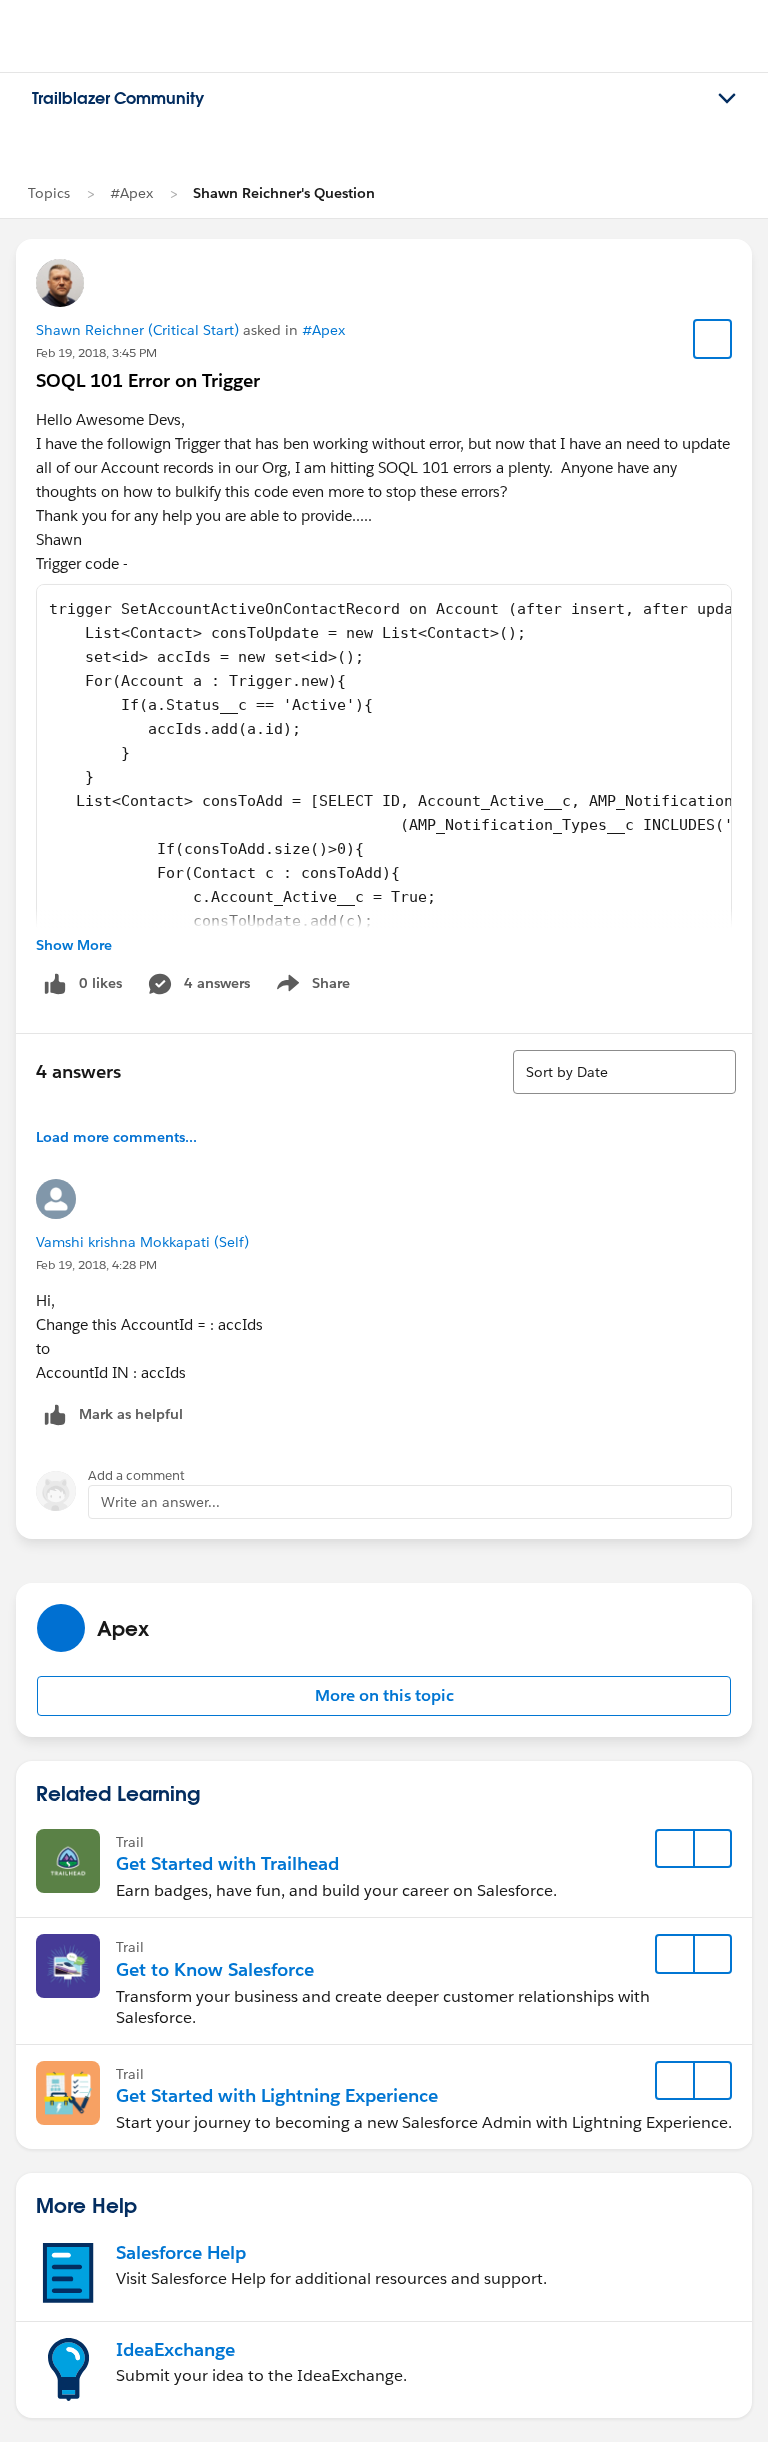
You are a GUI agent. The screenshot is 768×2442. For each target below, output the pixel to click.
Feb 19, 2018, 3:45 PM (96, 352)
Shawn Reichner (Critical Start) (137, 330)
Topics (49, 193)
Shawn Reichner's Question (284, 193)
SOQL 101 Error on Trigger (148, 380)
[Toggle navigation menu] (727, 99)
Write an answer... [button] (160, 1502)
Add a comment (136, 1475)
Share (310, 987)
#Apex (131, 193)
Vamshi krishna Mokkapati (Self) (142, 1242)
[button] (384, 1696)
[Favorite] (713, 339)
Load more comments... (116, 1137)
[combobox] (624, 1072)
